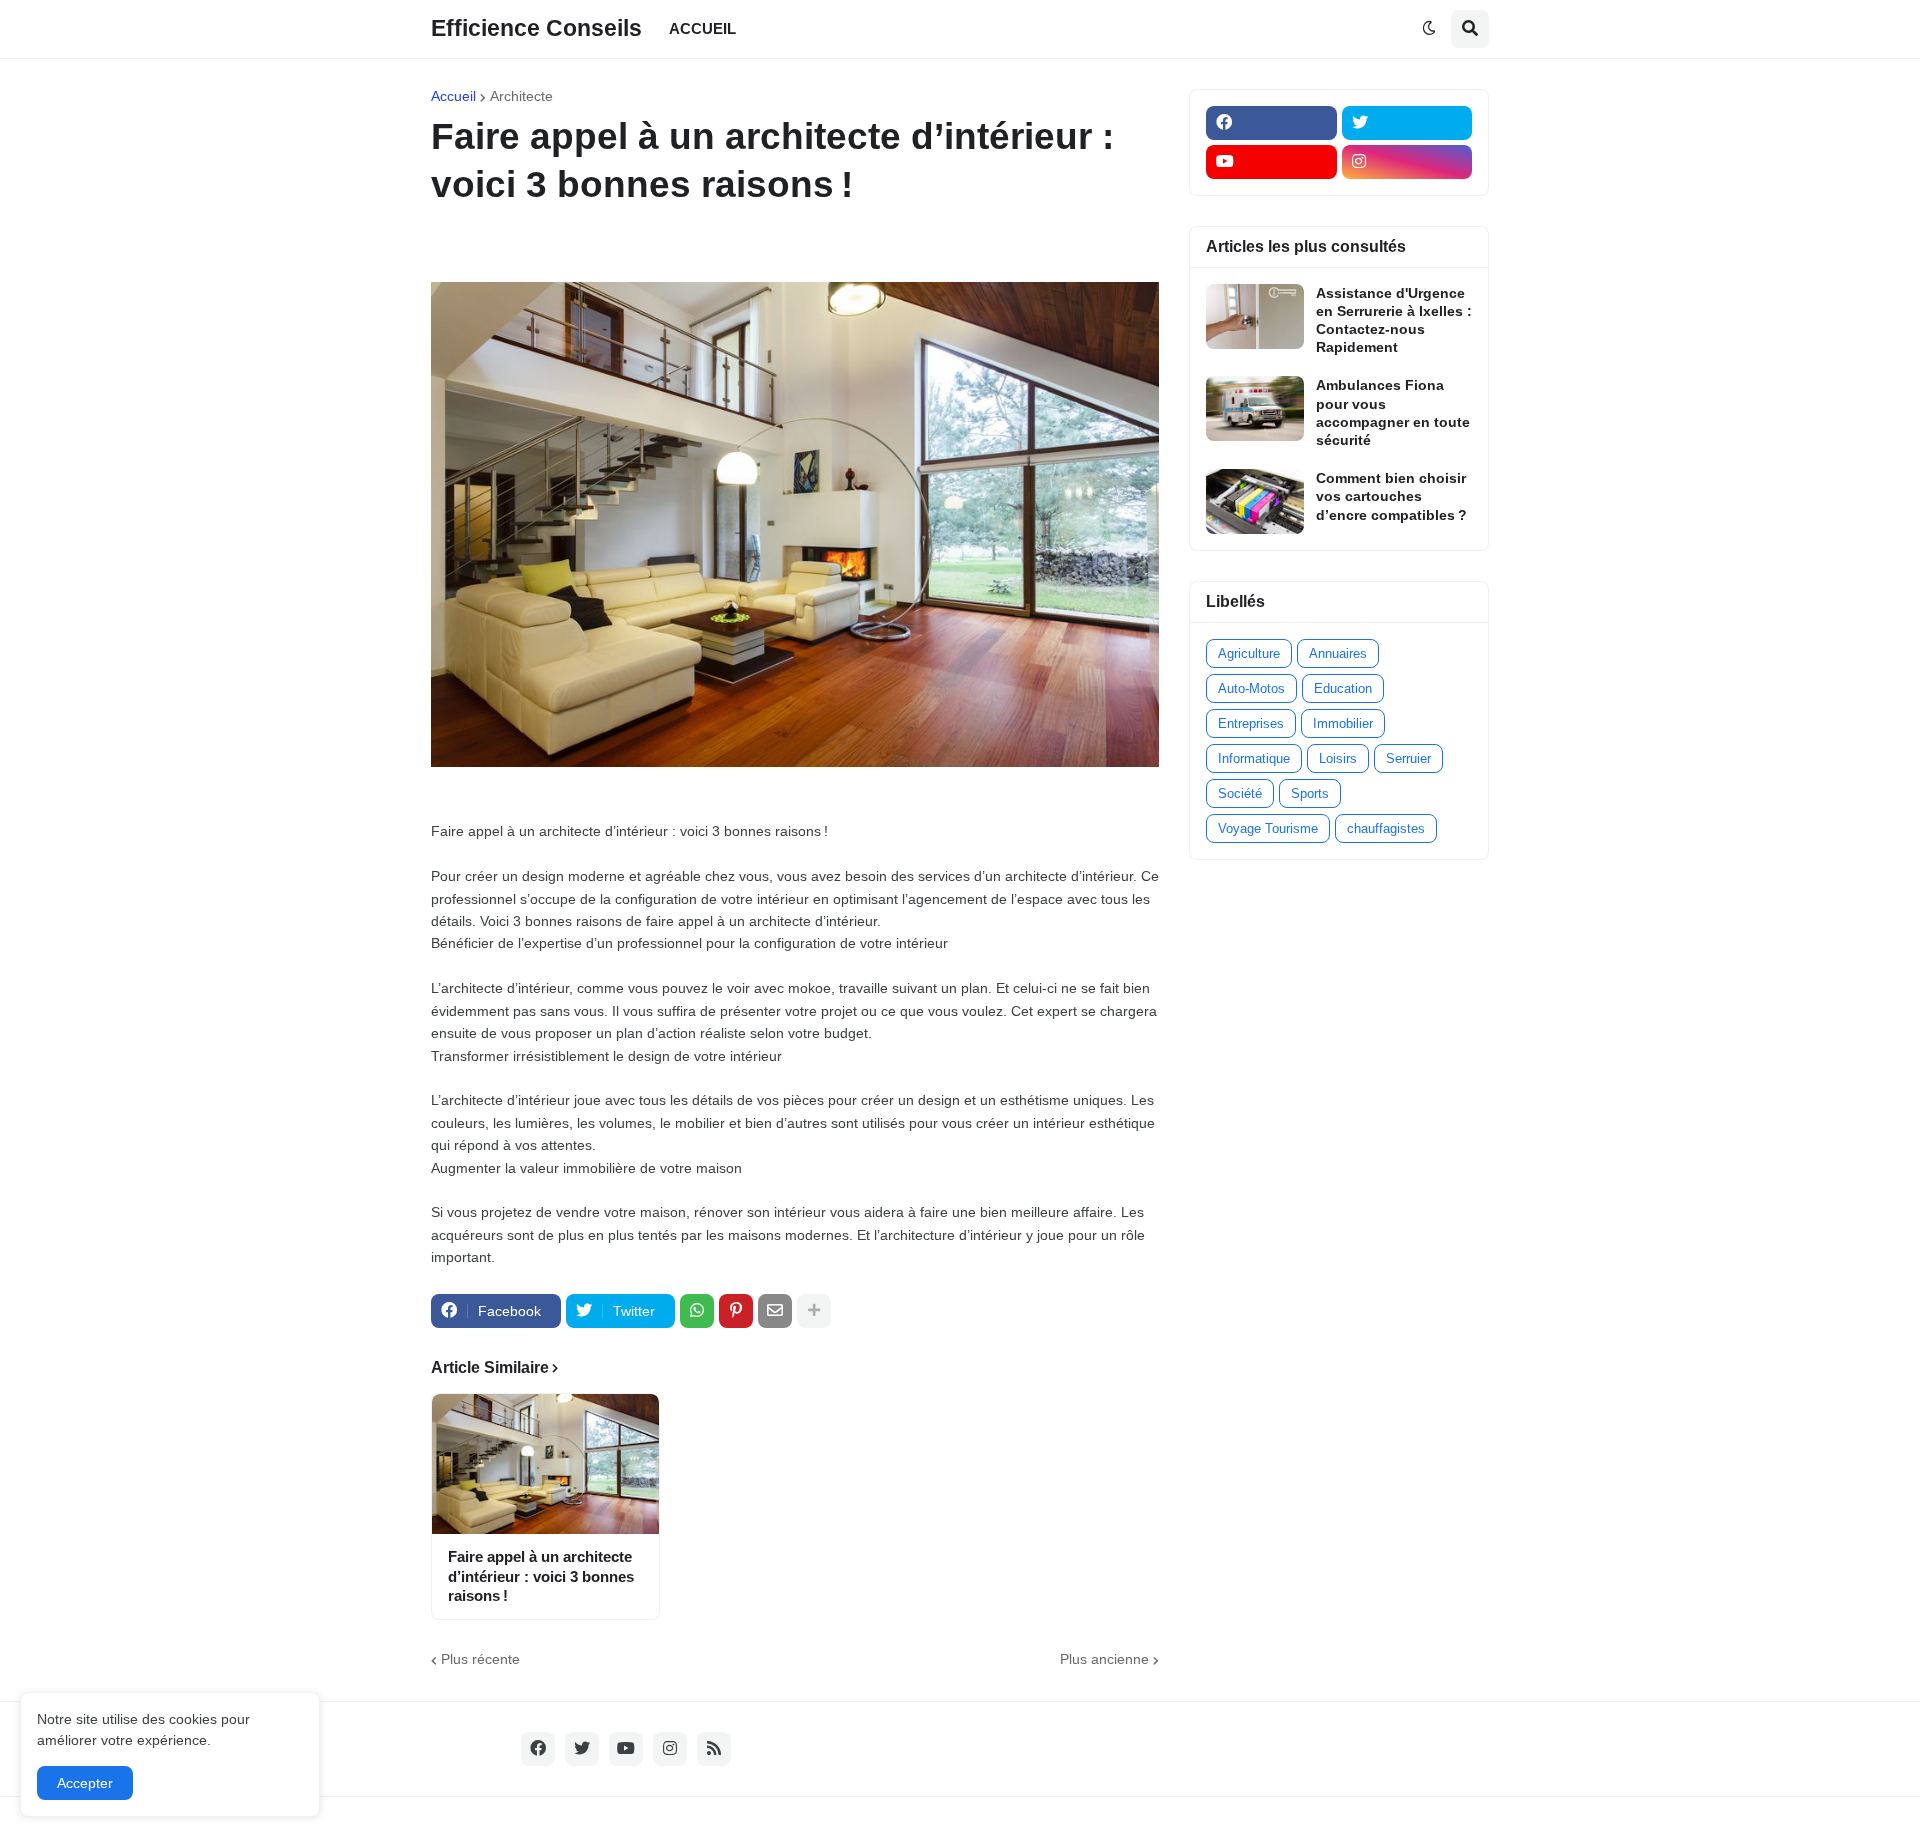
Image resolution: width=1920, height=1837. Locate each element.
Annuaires (1338, 653)
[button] (1429, 29)
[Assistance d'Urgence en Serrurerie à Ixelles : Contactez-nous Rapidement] (1255, 316)
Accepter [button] (85, 1783)
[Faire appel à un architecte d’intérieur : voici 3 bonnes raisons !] (545, 1464)
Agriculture (1249, 653)
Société (1240, 793)
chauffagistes (1386, 828)
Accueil (453, 96)
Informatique (1254, 758)
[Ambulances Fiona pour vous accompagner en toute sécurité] (1255, 408)
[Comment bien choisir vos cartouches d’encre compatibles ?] (1255, 501)
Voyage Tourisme (1268, 828)
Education (1343, 688)
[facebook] (1271, 123)
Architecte (521, 96)
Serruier (1408, 758)
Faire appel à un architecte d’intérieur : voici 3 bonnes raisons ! (541, 1576)
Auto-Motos (1251, 688)
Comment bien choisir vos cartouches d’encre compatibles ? (1391, 496)
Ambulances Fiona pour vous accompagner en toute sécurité (1393, 412)
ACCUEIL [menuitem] (702, 28)
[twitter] (1407, 123)
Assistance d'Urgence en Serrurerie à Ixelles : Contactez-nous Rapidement (1394, 320)
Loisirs (1338, 758)
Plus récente (480, 1659)
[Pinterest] (736, 1311)
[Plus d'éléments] (814, 1311)
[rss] (714, 1749)
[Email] (775, 1311)
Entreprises (1251, 723)
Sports (1310, 793)
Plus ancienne (1104, 1659)
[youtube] (1271, 162)
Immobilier (1343, 723)
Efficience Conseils (536, 28)
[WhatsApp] (697, 1311)
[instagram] (1407, 162)
